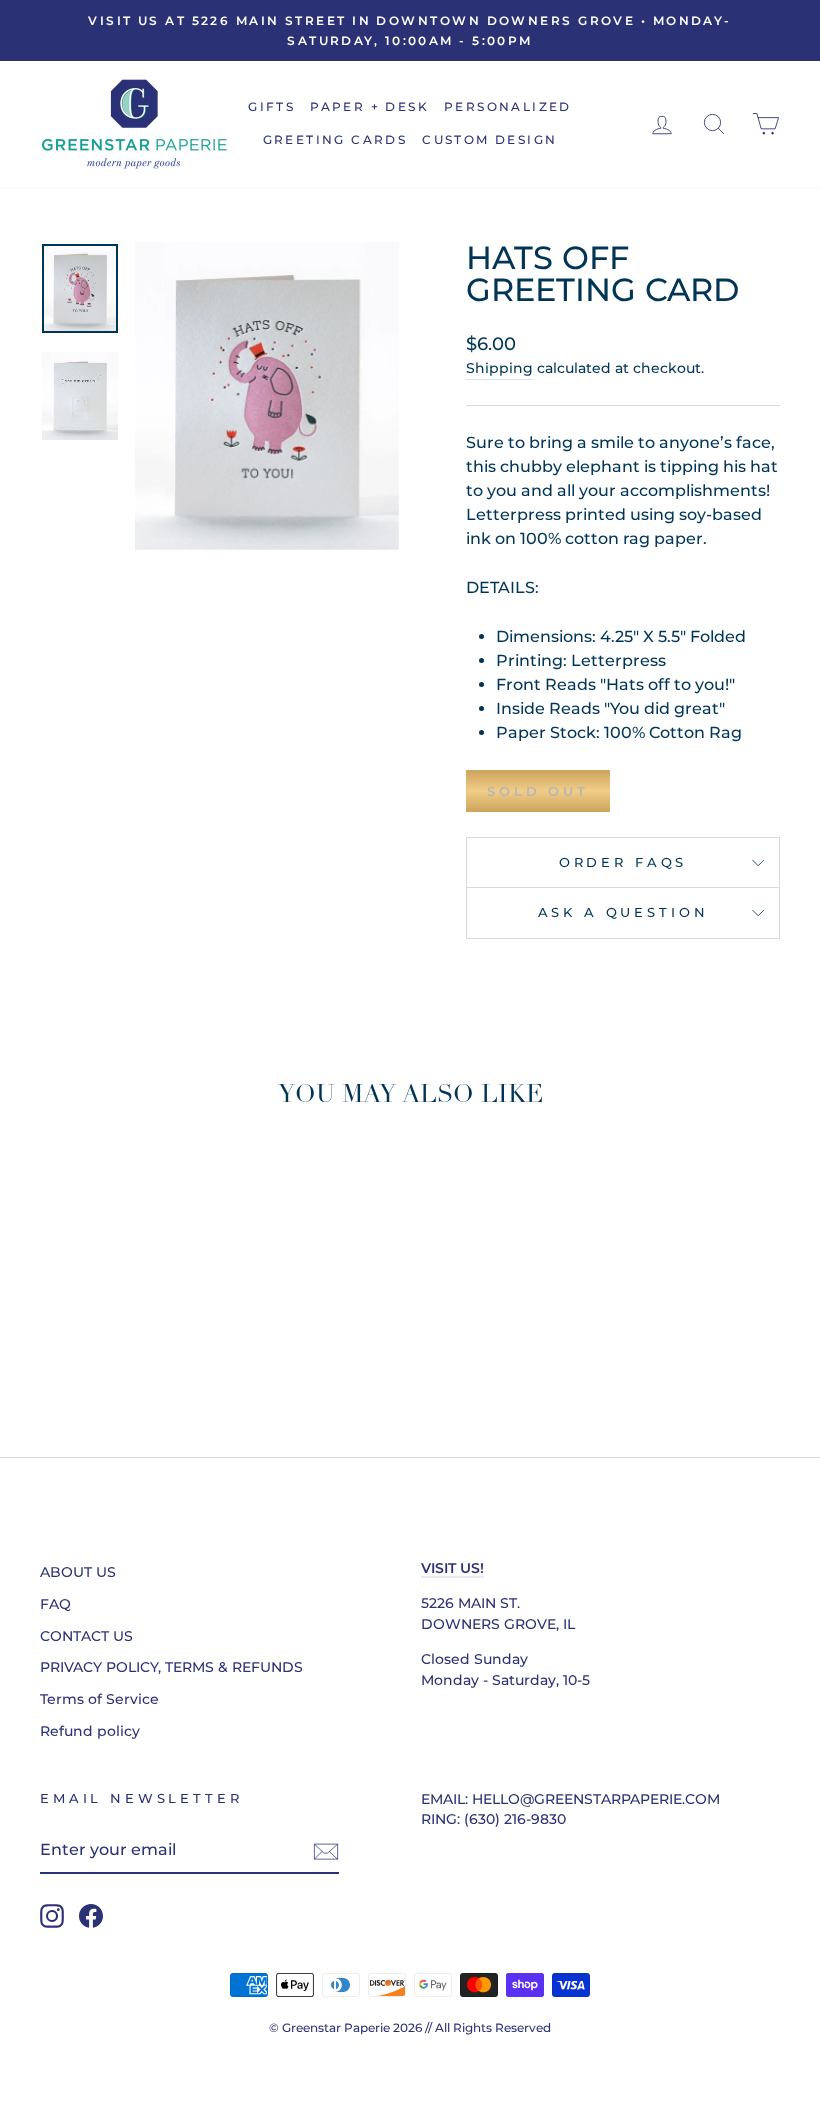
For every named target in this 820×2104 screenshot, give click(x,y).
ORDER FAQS (623, 862)
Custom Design (489, 139)
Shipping (499, 368)
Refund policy (90, 1731)
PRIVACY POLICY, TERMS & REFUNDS (171, 1667)
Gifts (271, 106)
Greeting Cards (335, 139)
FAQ (55, 1604)
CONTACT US (86, 1636)
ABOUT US (78, 1572)
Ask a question (623, 912)
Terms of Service (99, 1699)
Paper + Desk (369, 106)
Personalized (508, 106)
